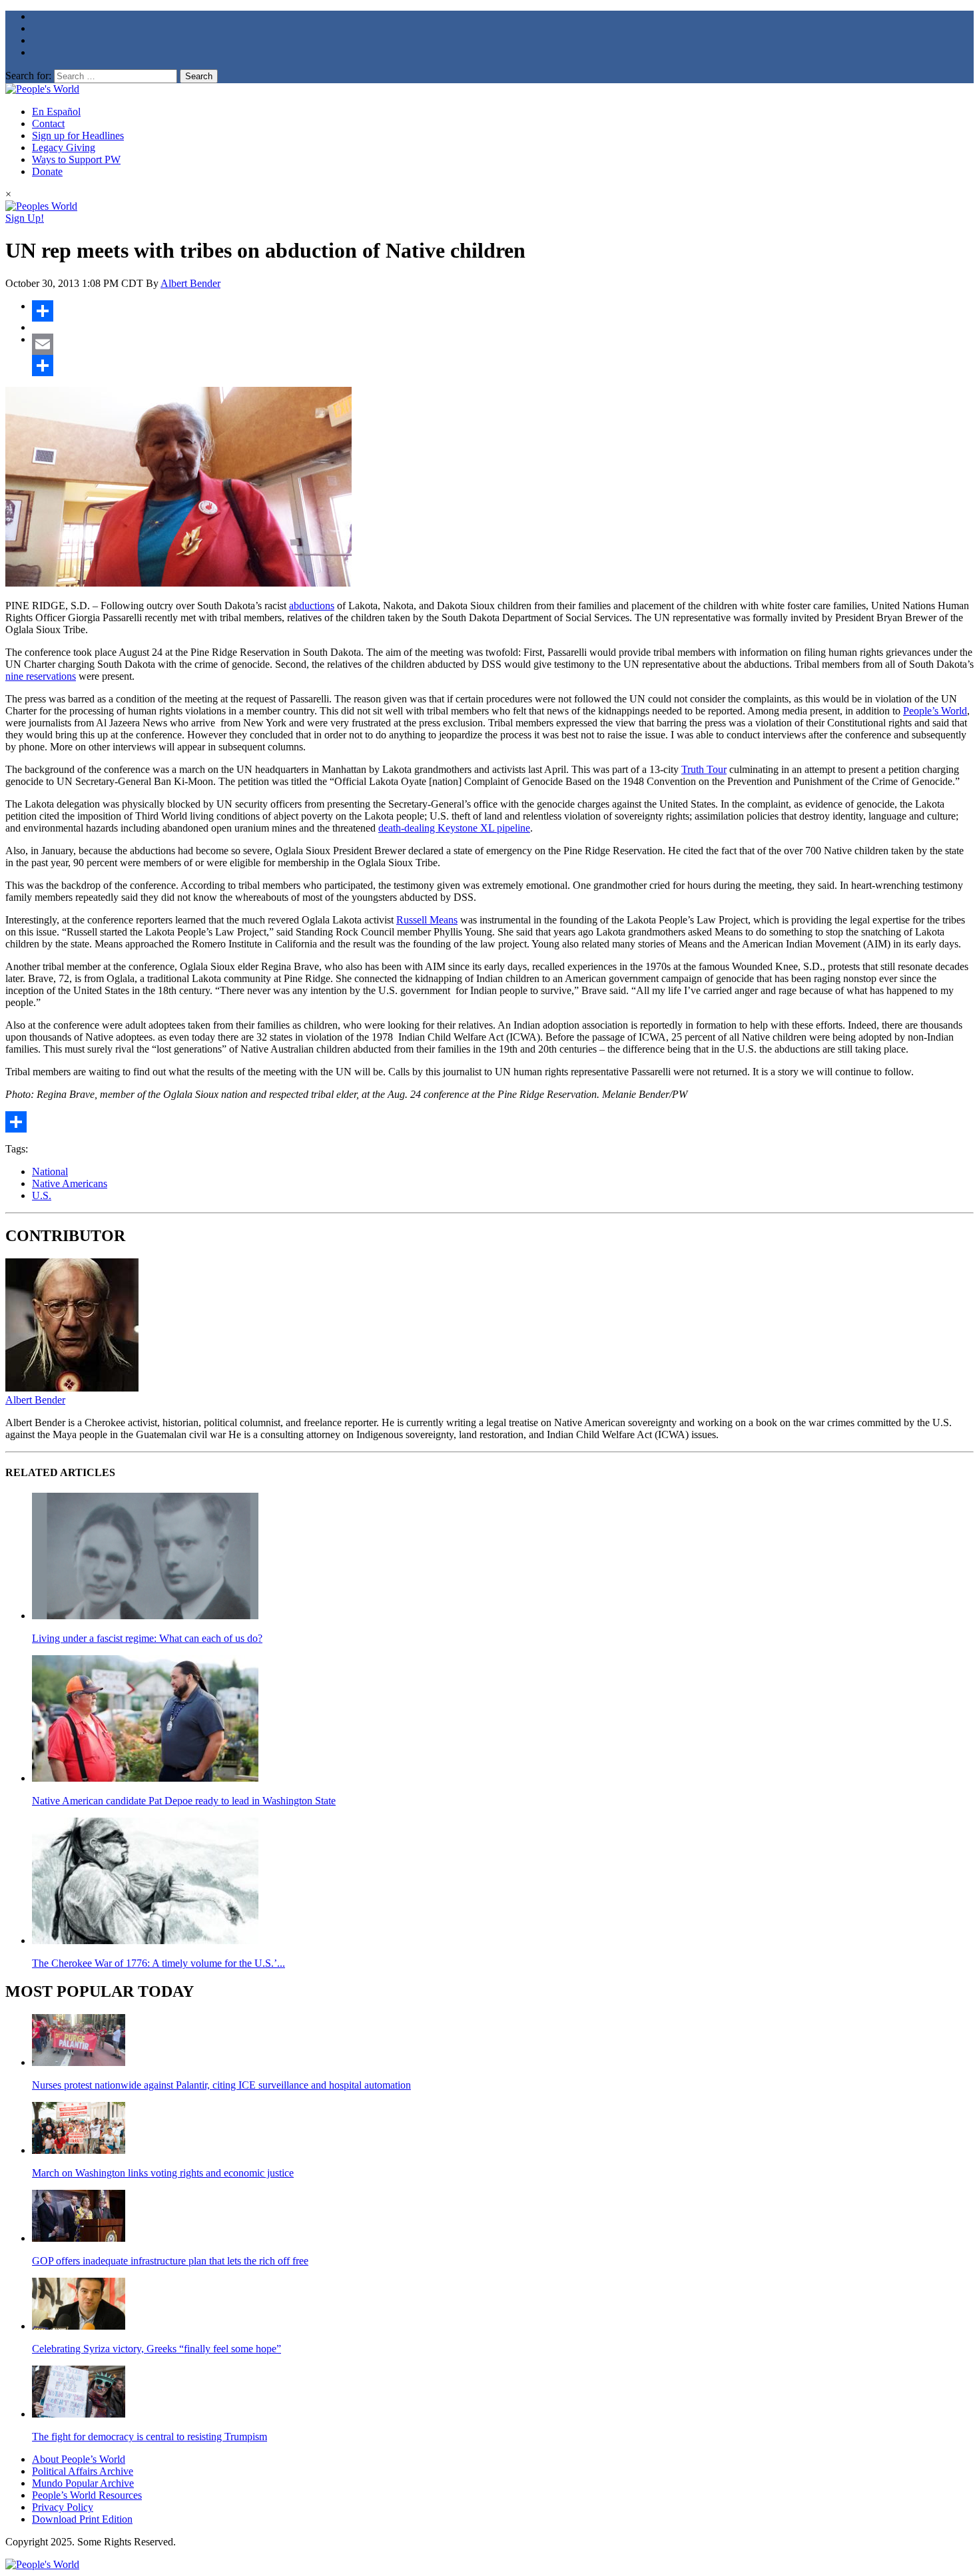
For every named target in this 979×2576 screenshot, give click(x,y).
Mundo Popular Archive (83, 2483)
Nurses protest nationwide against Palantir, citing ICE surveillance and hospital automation (221, 2085)
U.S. (42, 1195)
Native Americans (70, 1183)
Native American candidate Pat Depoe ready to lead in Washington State (184, 1801)
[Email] (503, 344)
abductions (312, 606)
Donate (47, 171)
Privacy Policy (63, 2507)
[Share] (503, 311)
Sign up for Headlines (78, 135)
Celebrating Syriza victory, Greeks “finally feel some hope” (157, 2349)
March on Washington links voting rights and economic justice (163, 2173)
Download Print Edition (82, 2519)
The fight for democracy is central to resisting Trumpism (150, 2437)
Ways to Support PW (76, 159)
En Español (56, 112)
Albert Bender (190, 283)
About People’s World (79, 2459)
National (50, 1171)
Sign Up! (25, 218)
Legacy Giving (64, 147)
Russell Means (427, 920)
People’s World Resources (87, 2495)
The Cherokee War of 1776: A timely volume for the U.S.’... (159, 1963)
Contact (48, 124)
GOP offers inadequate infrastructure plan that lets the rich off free (170, 2261)
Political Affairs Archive (83, 2471)
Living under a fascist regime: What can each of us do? (147, 1638)
